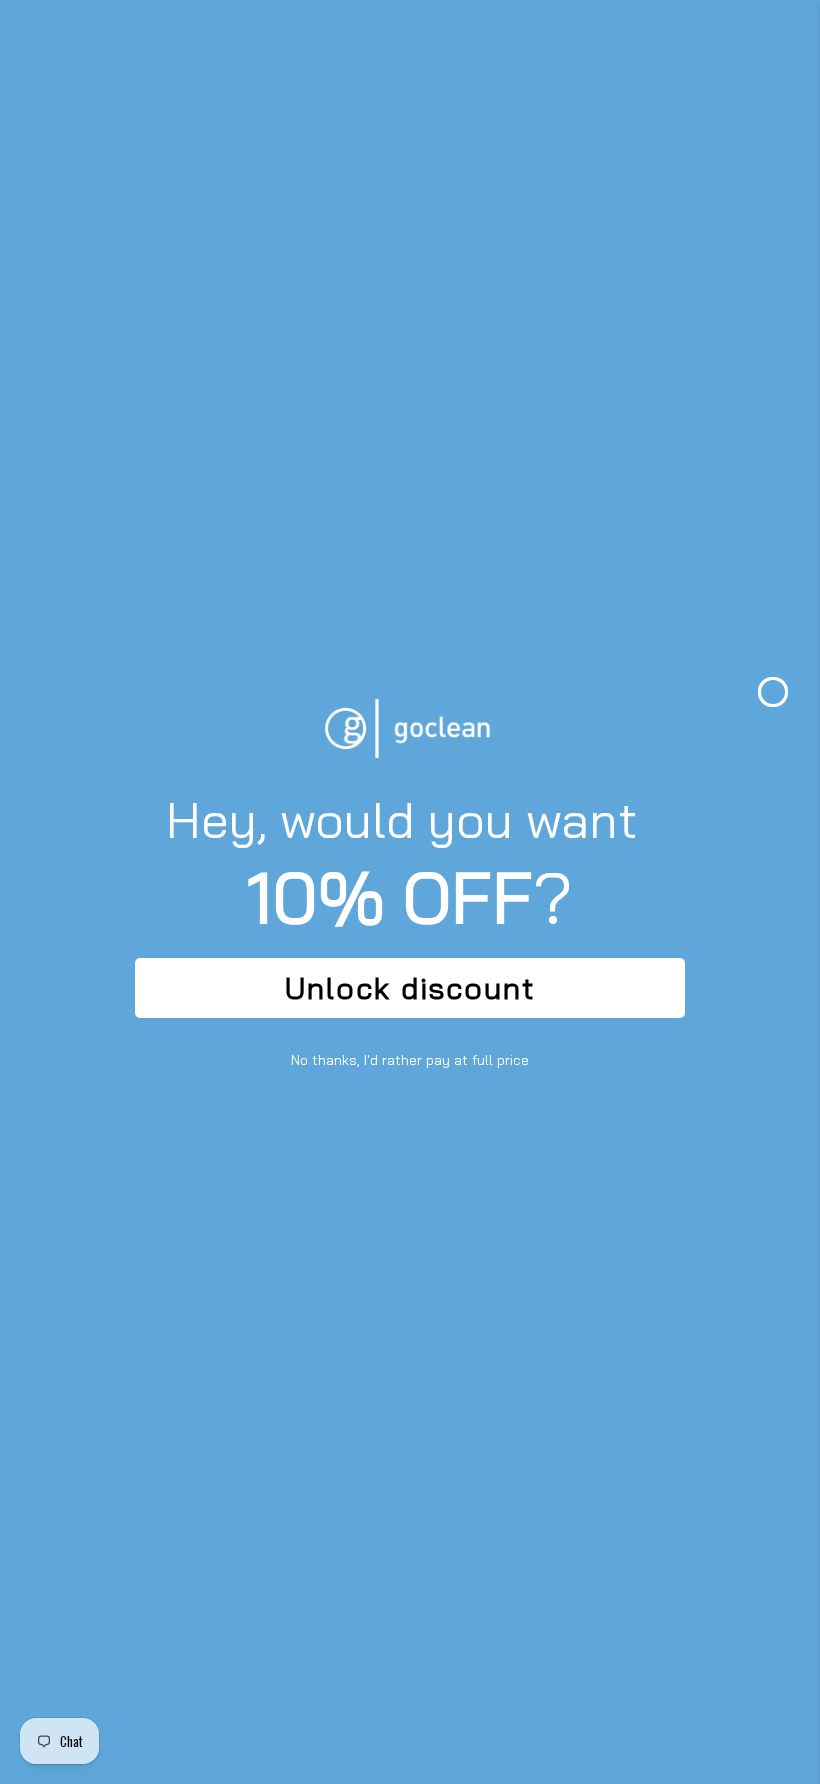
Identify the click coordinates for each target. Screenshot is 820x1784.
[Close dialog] (773, 692)
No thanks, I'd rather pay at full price (410, 1060)
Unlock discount (410, 988)
